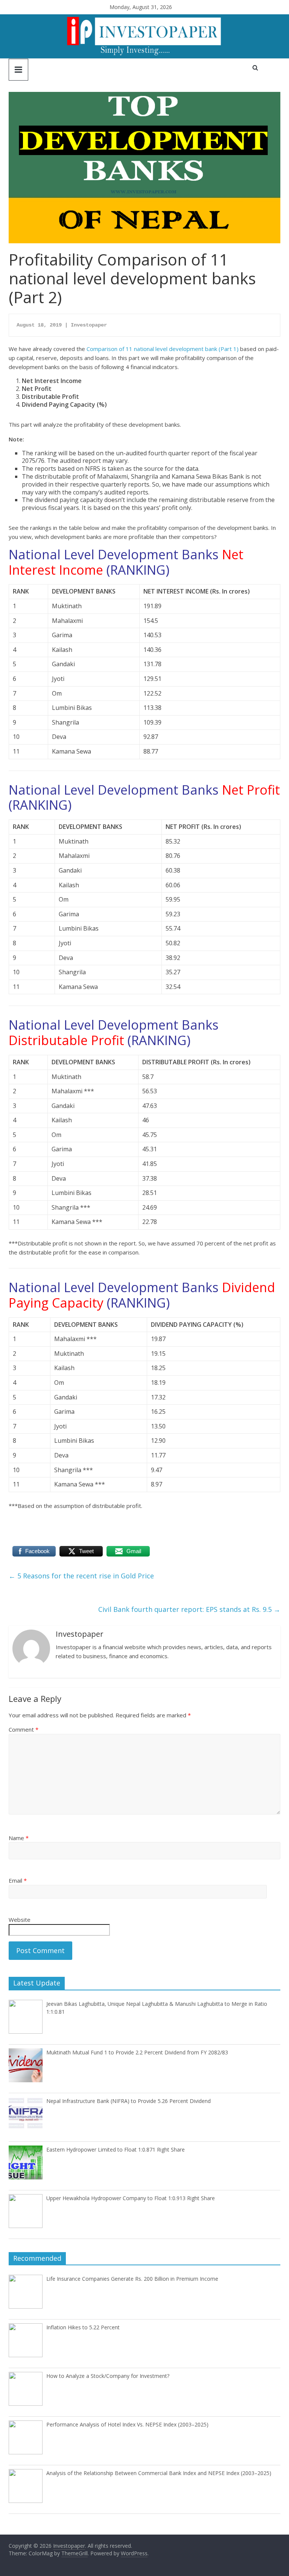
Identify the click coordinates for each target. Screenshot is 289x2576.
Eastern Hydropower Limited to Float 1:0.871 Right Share (116, 2149)
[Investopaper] (144, 19)
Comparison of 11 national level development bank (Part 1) (163, 349)
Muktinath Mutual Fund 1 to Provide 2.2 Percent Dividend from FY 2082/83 (137, 2052)
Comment (24, 1729)
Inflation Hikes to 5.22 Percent (83, 2327)
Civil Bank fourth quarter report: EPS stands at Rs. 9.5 (189, 1609)
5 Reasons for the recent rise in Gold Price (81, 1576)
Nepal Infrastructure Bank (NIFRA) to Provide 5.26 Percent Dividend (129, 2101)
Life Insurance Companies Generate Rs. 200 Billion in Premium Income (132, 2279)
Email (18, 1880)
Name (19, 1838)
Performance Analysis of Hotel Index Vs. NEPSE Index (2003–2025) (127, 2424)
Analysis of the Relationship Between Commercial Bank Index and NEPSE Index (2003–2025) (159, 2473)
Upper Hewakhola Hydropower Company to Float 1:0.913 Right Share (131, 2198)
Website (20, 1920)
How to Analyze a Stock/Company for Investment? (108, 2376)
